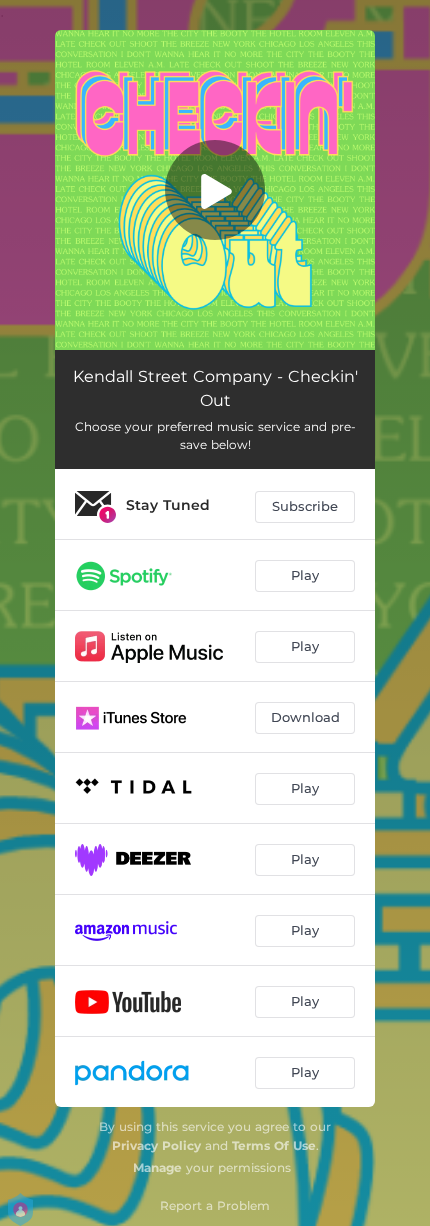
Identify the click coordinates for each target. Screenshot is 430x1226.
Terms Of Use (274, 1145)
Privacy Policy (156, 1145)
